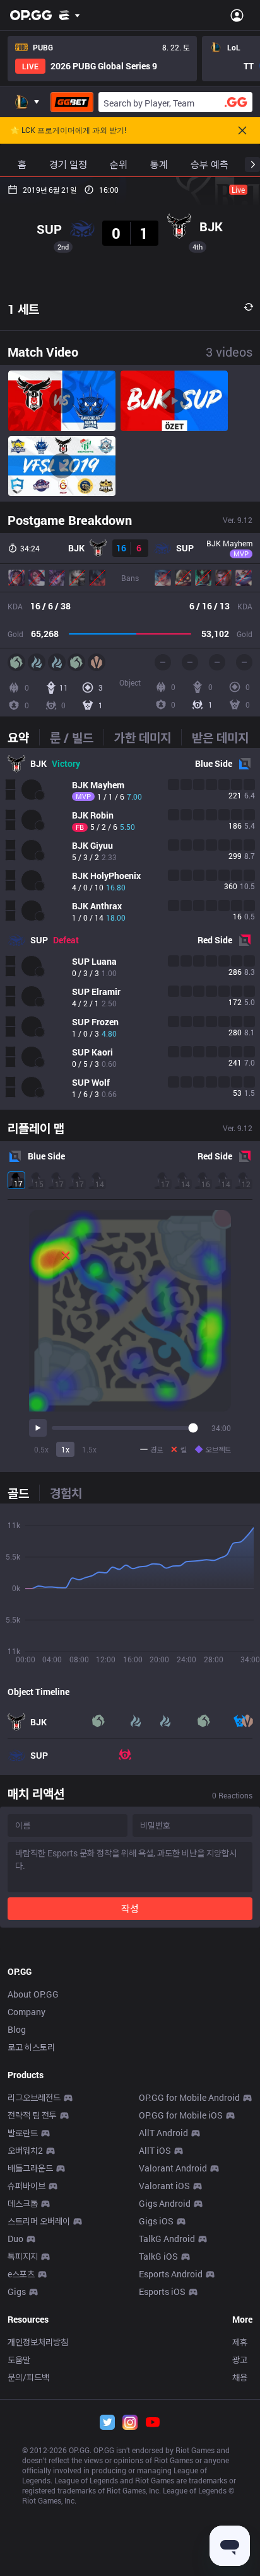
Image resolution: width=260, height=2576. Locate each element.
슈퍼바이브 (27, 2186)
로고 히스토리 (31, 2047)
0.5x (41, 1449)
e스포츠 (21, 2274)
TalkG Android (167, 2239)
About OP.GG (33, 1994)
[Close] (242, 130)
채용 (240, 2377)
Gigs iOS (156, 2221)
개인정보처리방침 (38, 2342)
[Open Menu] (237, 15)
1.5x (89, 1449)
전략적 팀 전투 (32, 2115)
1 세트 (23, 309)
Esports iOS (162, 2291)
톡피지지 (23, 2256)
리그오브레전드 (34, 2097)
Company (27, 2012)
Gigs (17, 2291)
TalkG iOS (158, 2256)
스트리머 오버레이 (39, 2221)
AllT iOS (155, 2150)
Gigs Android (165, 2203)
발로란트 (23, 2133)
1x (65, 1449)
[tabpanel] (130, 929)
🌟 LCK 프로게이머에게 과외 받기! (68, 130)
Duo (15, 2239)
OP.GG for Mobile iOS (181, 2115)
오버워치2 (25, 2150)
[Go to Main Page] (31, 15)
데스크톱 (23, 2203)
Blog (17, 2029)
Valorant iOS (164, 2186)
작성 (130, 1908)
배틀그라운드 (30, 2168)
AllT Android (163, 2133)
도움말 (19, 2360)
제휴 (240, 2342)
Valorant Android (173, 2168)
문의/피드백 (28, 2377)
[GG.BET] (72, 102)
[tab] (23, 737)
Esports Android (171, 2274)
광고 (240, 2360)
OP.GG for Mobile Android (189, 2097)
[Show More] (70, 15)
